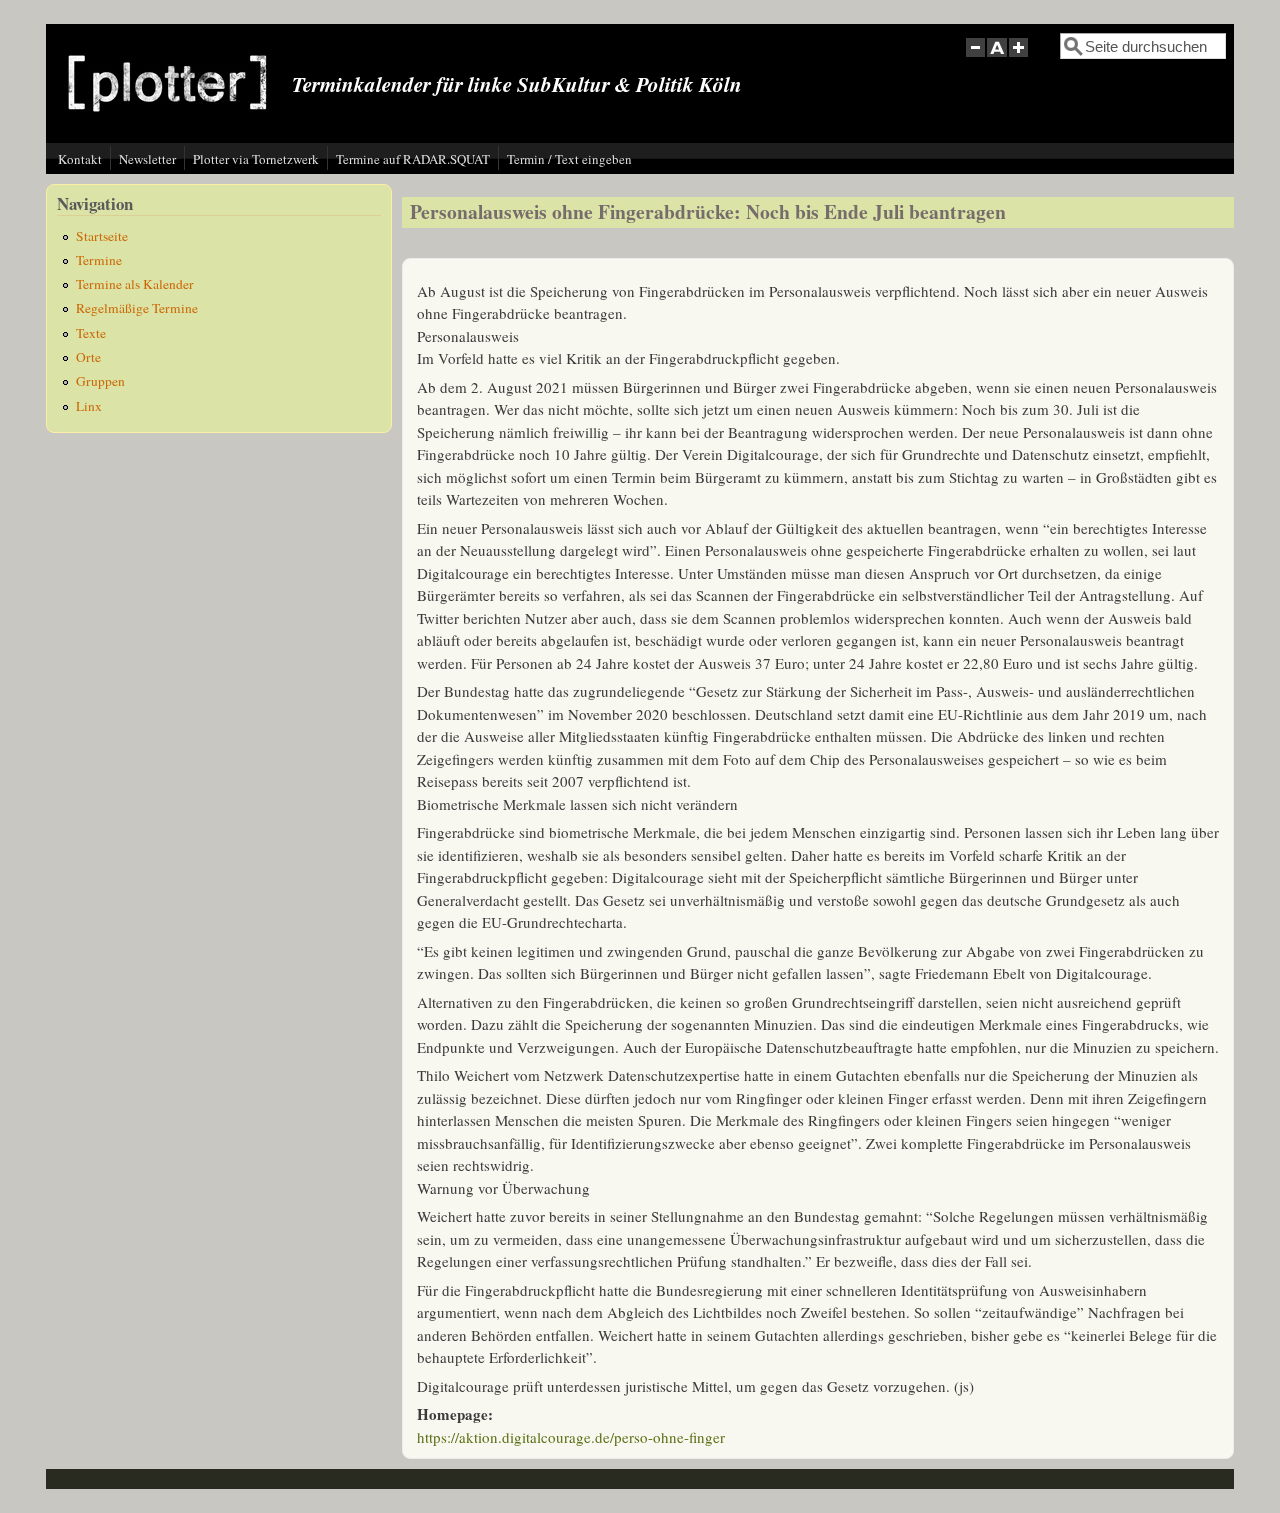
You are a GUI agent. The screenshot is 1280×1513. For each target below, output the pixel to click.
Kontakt (80, 159)
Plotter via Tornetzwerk (256, 159)
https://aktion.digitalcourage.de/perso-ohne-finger (571, 1437)
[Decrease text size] (975, 58)
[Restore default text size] (997, 58)
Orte (88, 357)
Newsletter (147, 159)
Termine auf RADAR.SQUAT (413, 159)
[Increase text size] (1020, 58)
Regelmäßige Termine (137, 308)
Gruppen (100, 381)
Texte (91, 333)
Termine (99, 260)
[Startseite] (167, 127)
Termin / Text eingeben (569, 159)
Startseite (102, 236)
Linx (89, 406)
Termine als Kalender (135, 284)
